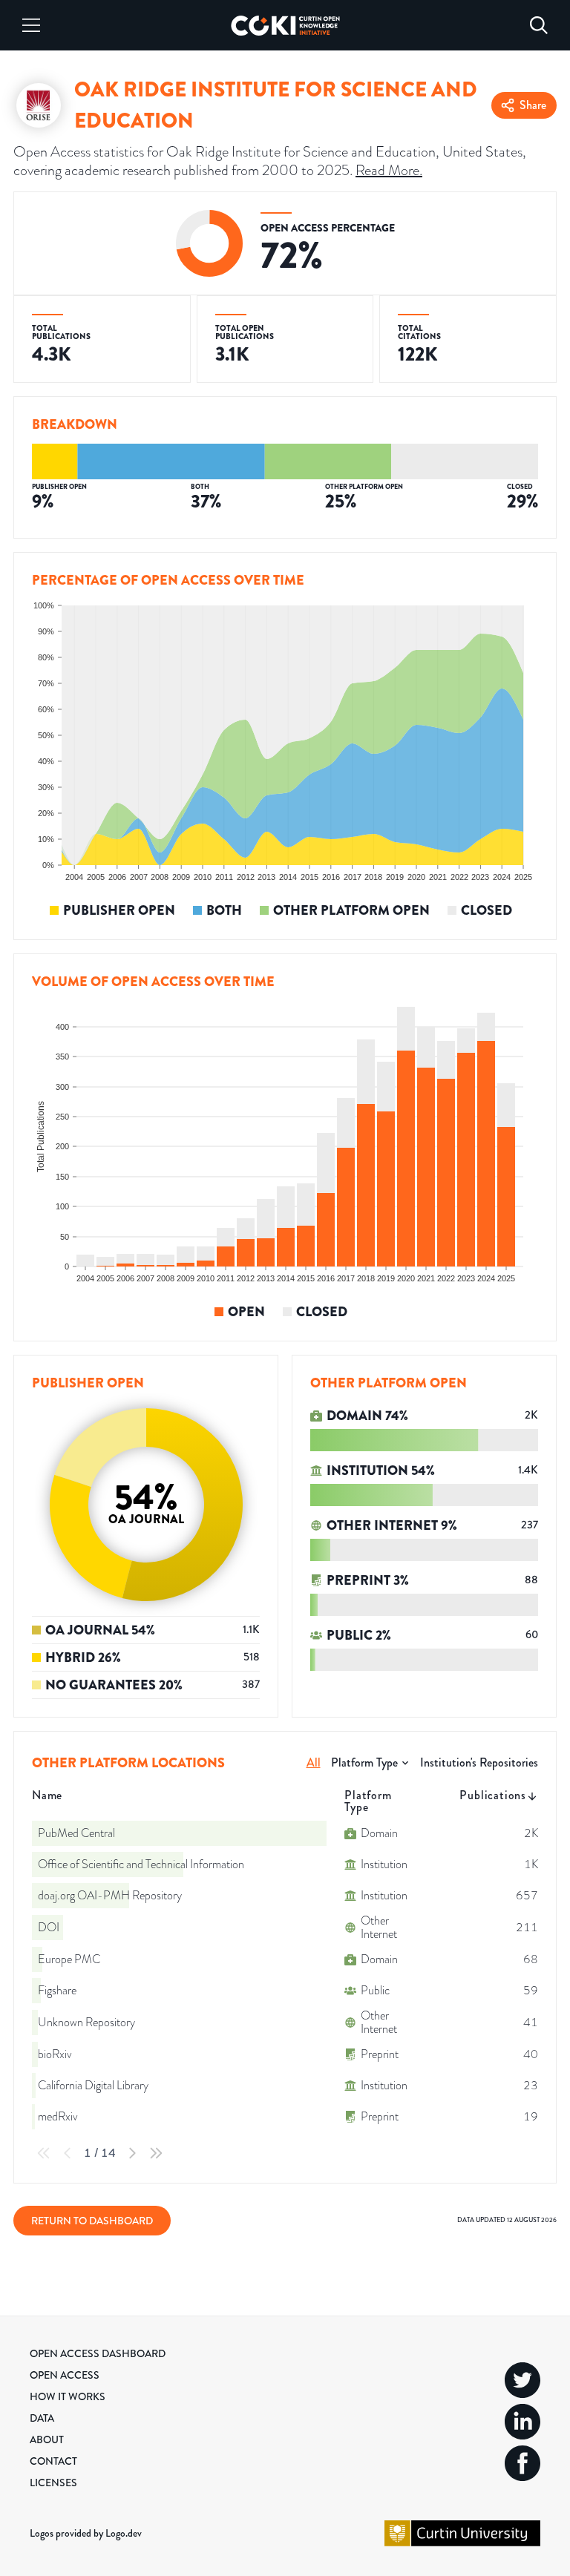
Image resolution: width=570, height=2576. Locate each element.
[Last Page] (156, 2153)
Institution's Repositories (479, 1762)
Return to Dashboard (92, 2221)
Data (42, 2418)
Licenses (53, 2483)
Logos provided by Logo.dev (86, 2533)
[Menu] (31, 25)
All (314, 1762)
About (47, 2439)
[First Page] (44, 2153)
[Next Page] (132, 2153)
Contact (53, 2461)
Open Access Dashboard (98, 2353)
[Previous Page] (68, 2153)
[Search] (539, 25)
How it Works (68, 2396)
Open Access (65, 2375)
